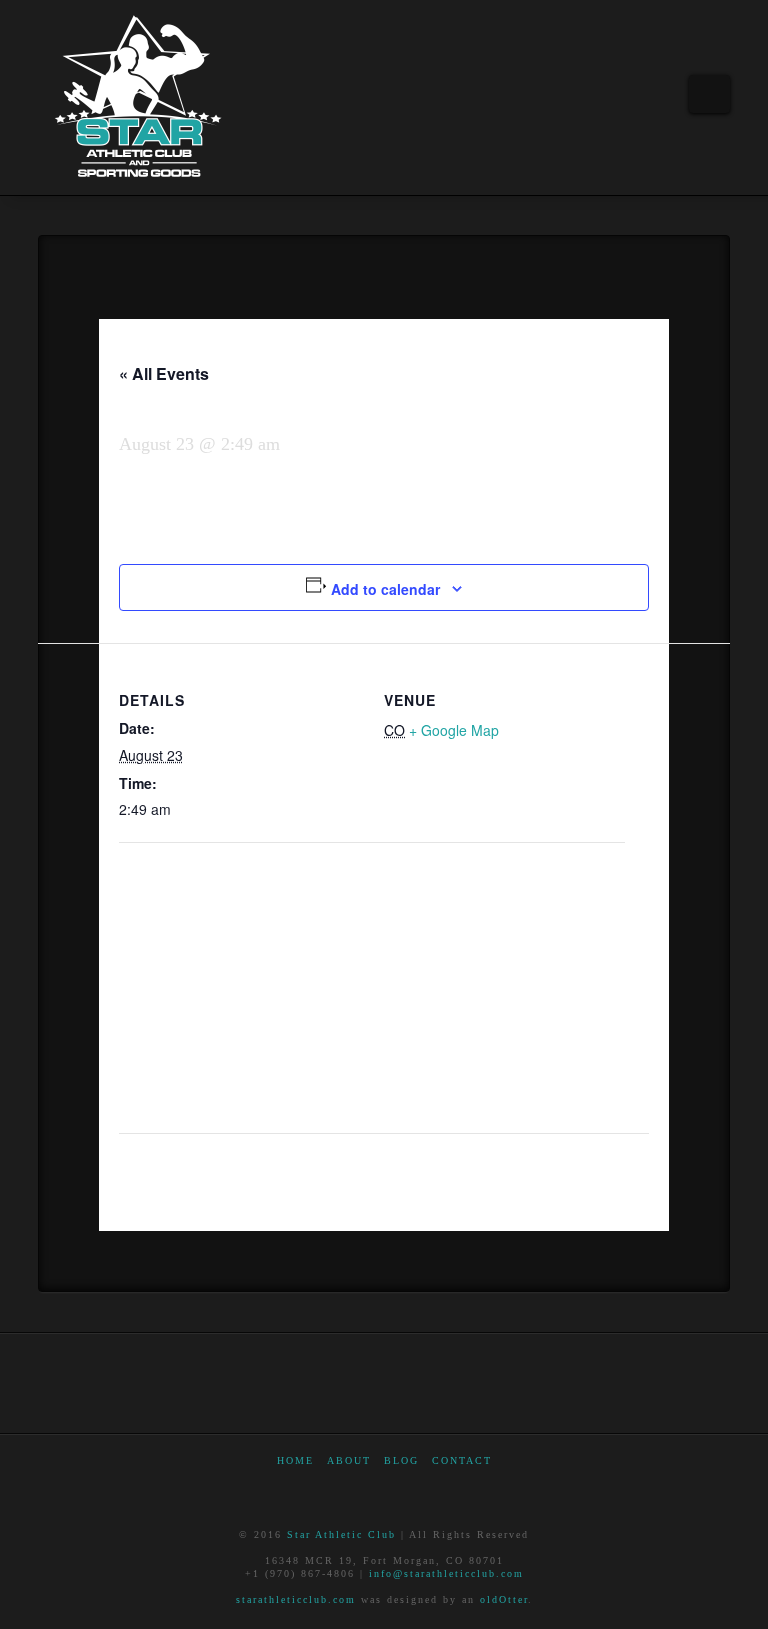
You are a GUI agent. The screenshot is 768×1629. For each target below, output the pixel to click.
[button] (709, 94)
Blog (401, 1460)
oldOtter (504, 1599)
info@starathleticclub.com (446, 1573)
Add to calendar (385, 589)
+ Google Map (454, 730)
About (349, 1460)
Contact (462, 1460)
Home (295, 1460)
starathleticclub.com (296, 1599)
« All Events (164, 373)
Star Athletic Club (341, 1534)
